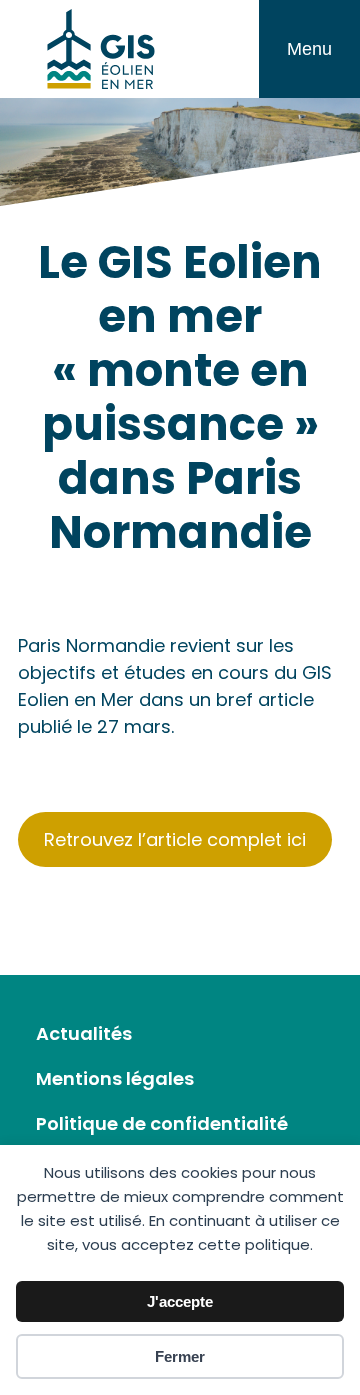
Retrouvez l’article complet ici (175, 839)
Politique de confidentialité (162, 1123)
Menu (309, 49)
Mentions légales (115, 1078)
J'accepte (180, 1301)
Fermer (180, 1356)
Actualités (84, 1033)
